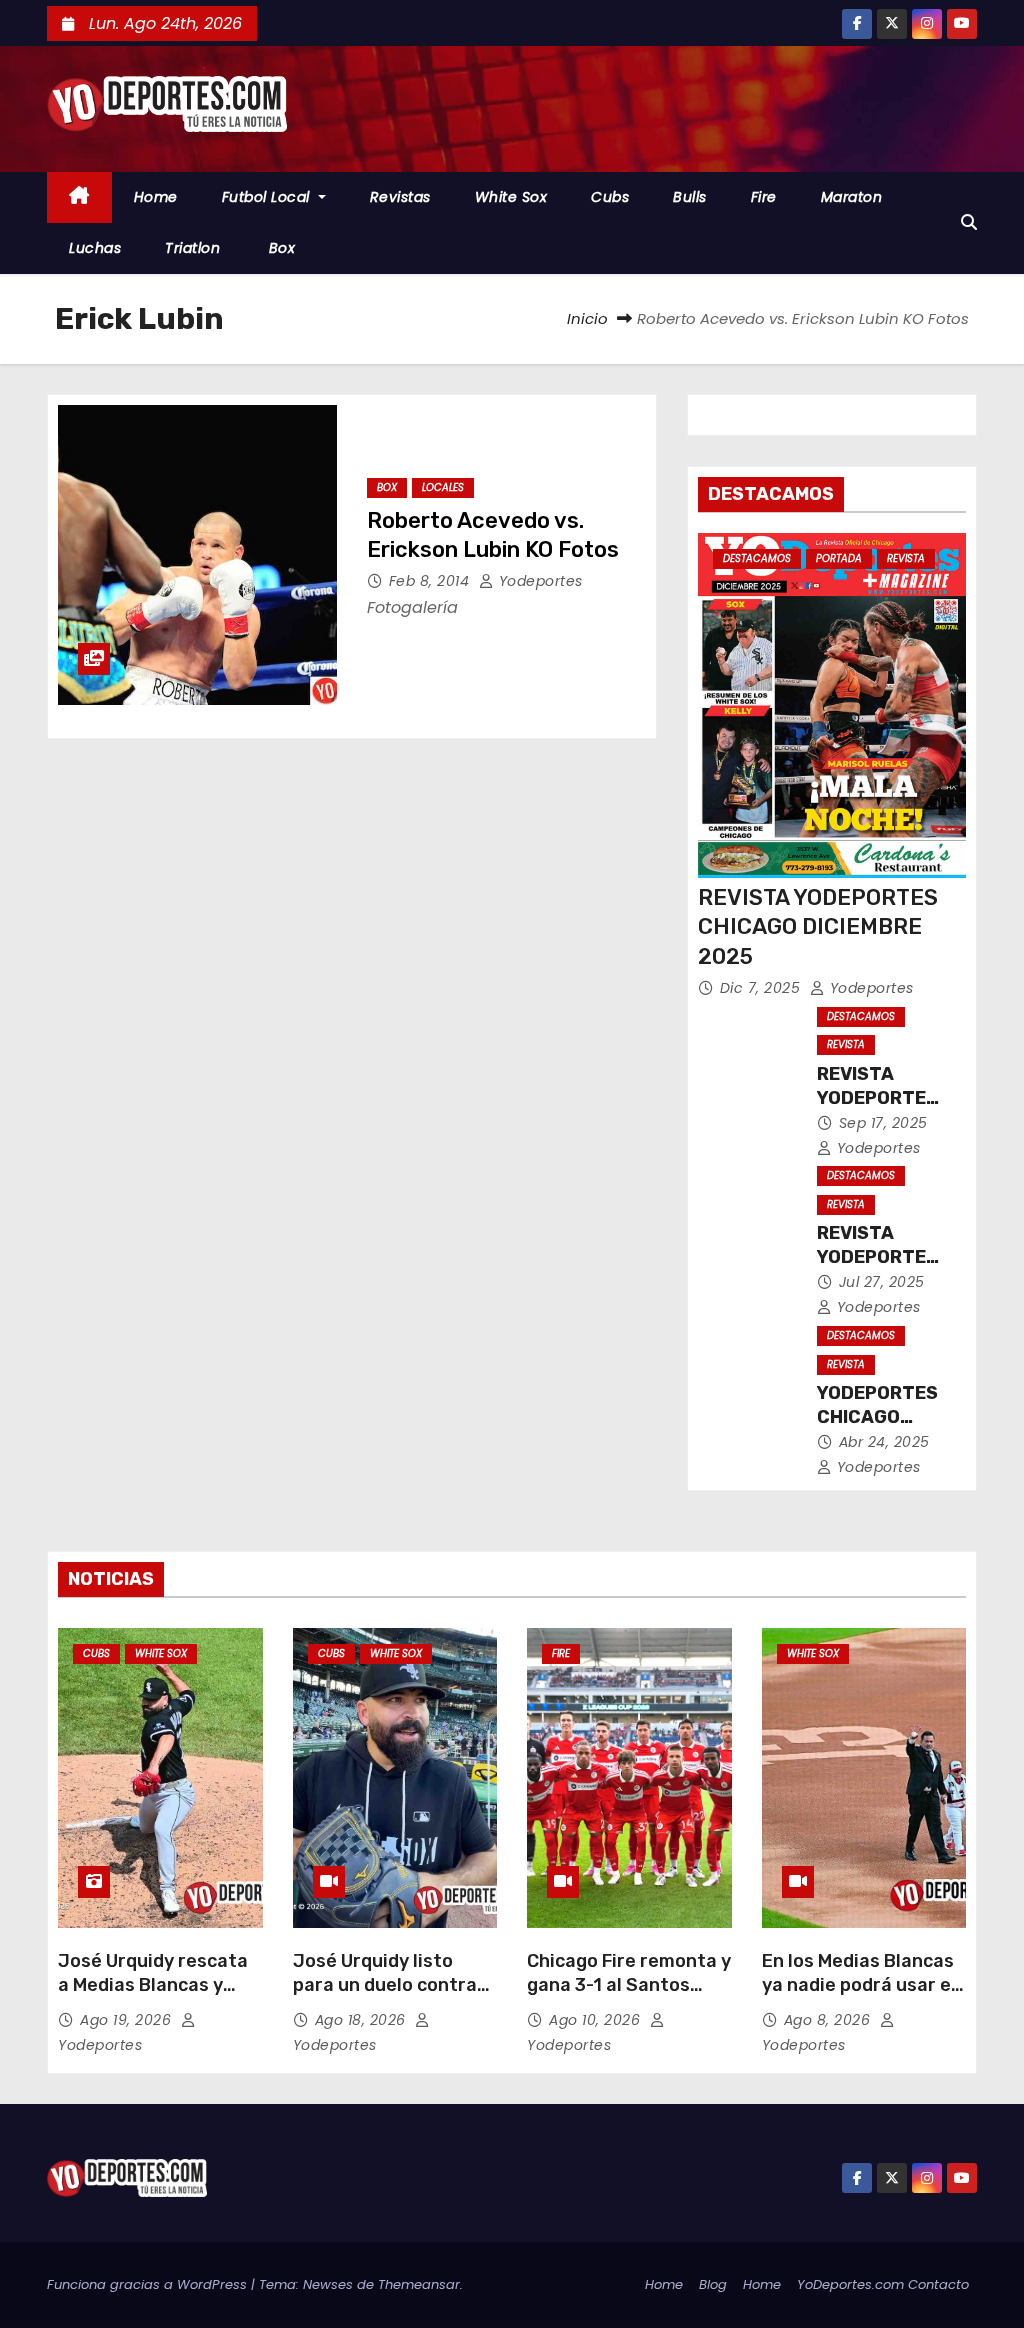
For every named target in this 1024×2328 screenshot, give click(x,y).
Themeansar (419, 2284)
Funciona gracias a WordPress (149, 2284)
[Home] (79, 197)
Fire (764, 197)
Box (279, 248)
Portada (839, 558)
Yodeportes (538, 581)
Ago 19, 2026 (128, 2020)
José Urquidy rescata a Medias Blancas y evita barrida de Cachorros (153, 1997)
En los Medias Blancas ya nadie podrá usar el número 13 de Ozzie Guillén (859, 1997)
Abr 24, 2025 (884, 1442)
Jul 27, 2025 (882, 1282)
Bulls (690, 197)
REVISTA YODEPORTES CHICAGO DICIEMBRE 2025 (818, 927)
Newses (328, 2284)
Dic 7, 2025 (762, 988)
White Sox (511, 197)
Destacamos (757, 558)
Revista (906, 558)
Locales (443, 487)
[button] (969, 222)
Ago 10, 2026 (597, 2020)
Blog (713, 2284)
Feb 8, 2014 (431, 581)
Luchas (95, 248)
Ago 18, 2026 (363, 2020)
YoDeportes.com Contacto (883, 2284)
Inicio (587, 318)
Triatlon (192, 248)
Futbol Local (268, 197)
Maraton (852, 197)
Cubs (610, 197)
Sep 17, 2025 (883, 1123)
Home (156, 197)
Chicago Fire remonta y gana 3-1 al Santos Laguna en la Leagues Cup (629, 1997)
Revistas (400, 197)
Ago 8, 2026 (829, 2020)
